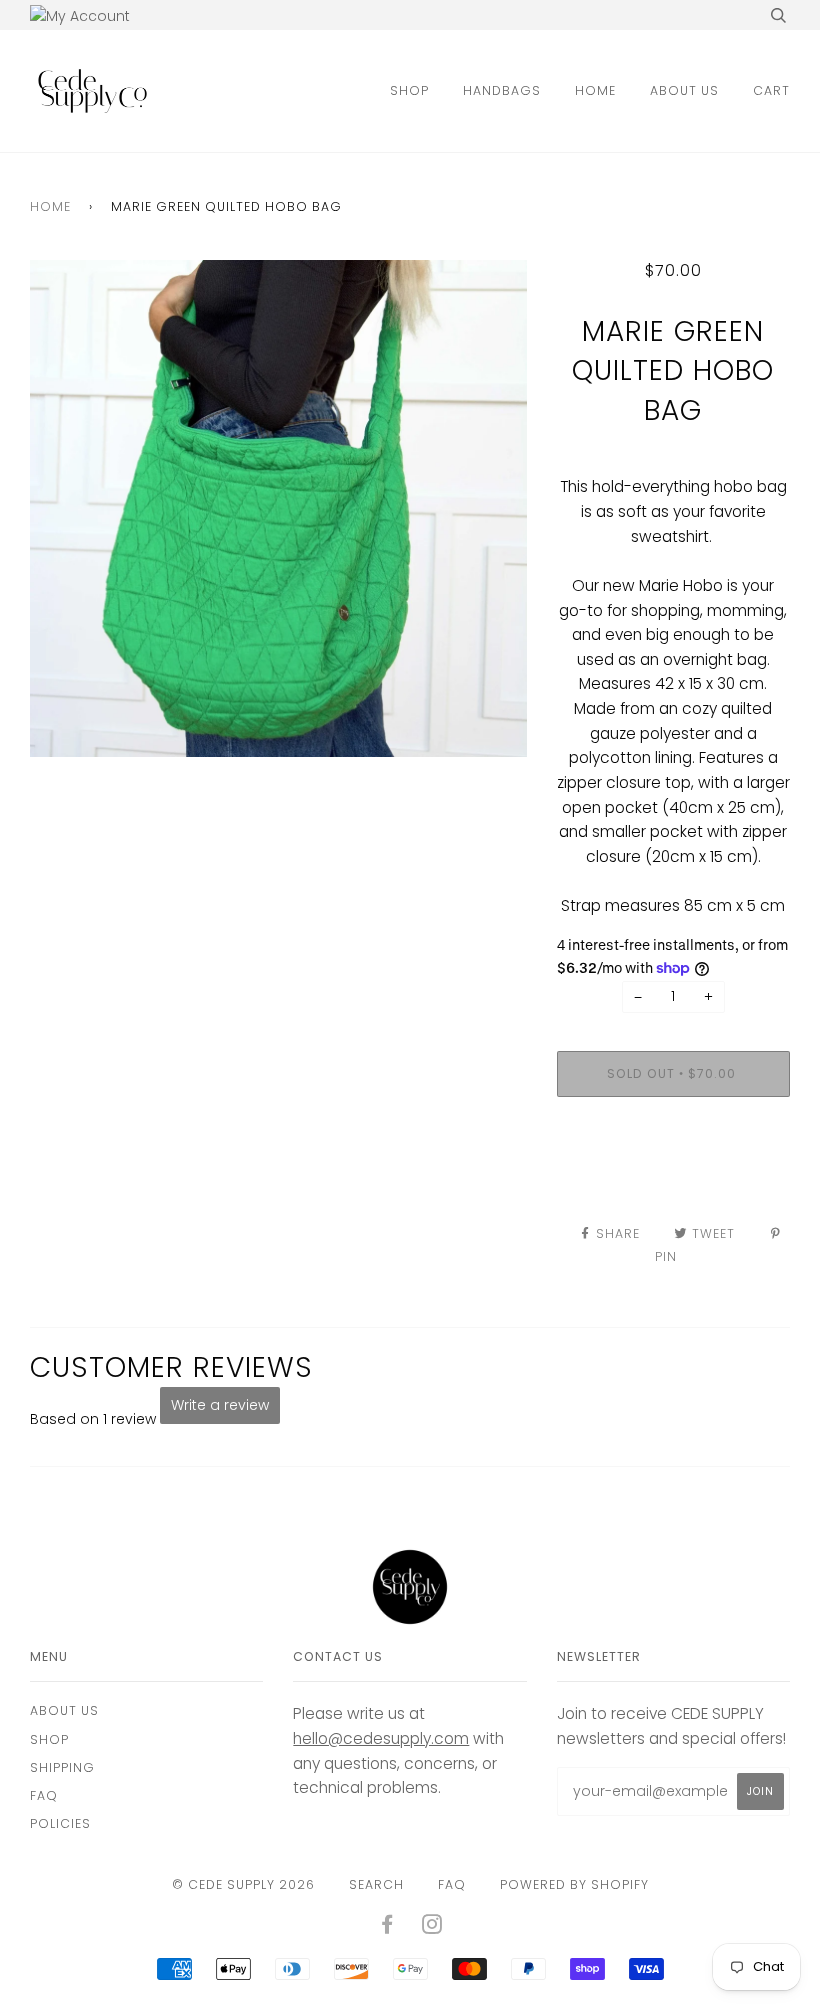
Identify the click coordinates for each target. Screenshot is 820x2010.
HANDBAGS (502, 90)
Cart (771, 90)
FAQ (44, 1795)
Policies (60, 1823)
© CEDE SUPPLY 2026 (243, 1884)
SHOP (49, 1739)
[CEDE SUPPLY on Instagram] (432, 1927)
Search (376, 1884)
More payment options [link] (673, 1181)
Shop (409, 90)
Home (595, 90)
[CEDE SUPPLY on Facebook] (387, 1927)
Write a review (220, 1405)
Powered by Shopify (574, 1884)
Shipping (62, 1767)
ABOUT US (684, 90)
